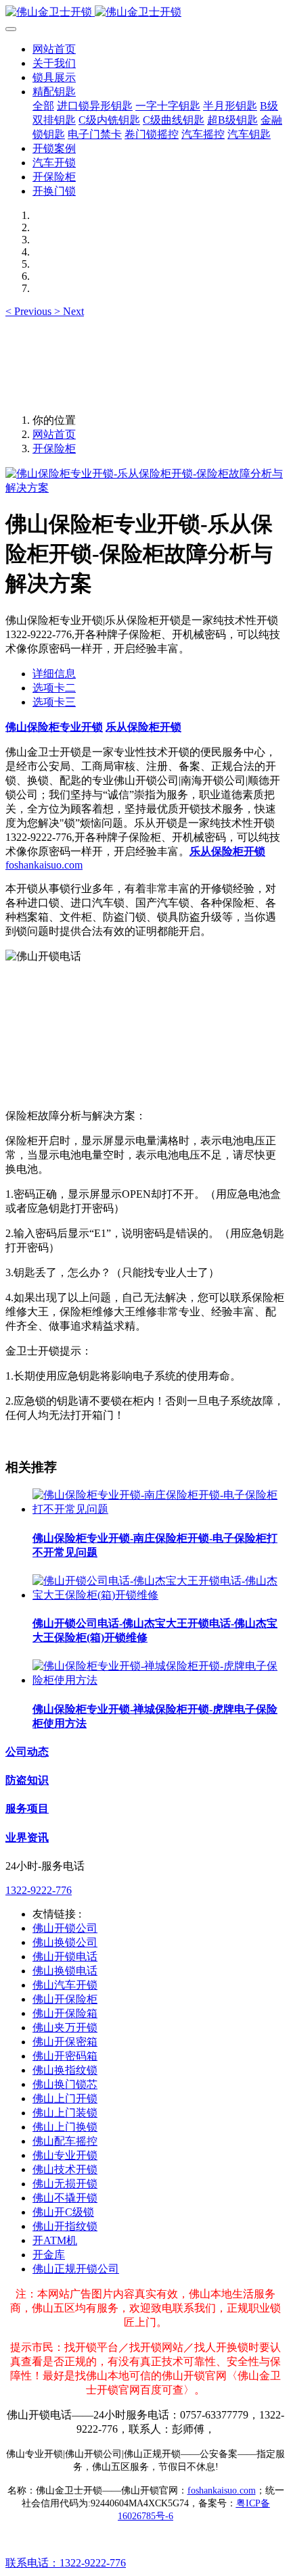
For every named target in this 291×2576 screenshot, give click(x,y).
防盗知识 (27, 1780)
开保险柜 (54, 448)
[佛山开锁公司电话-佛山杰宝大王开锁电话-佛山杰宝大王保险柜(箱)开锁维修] (159, 1595)
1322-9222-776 (39, 1890)
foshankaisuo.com (44, 865)
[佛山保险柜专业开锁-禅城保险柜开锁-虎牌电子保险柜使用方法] (159, 1680)
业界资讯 (27, 1838)
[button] (30, 311)
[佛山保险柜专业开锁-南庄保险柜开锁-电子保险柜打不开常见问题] (159, 1509)
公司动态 (27, 1752)
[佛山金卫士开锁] (145, 13)
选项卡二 (54, 688)
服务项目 (27, 1808)
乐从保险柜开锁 (143, 727)
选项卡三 (54, 702)
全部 (43, 106)
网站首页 (54, 49)
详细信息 (54, 674)
